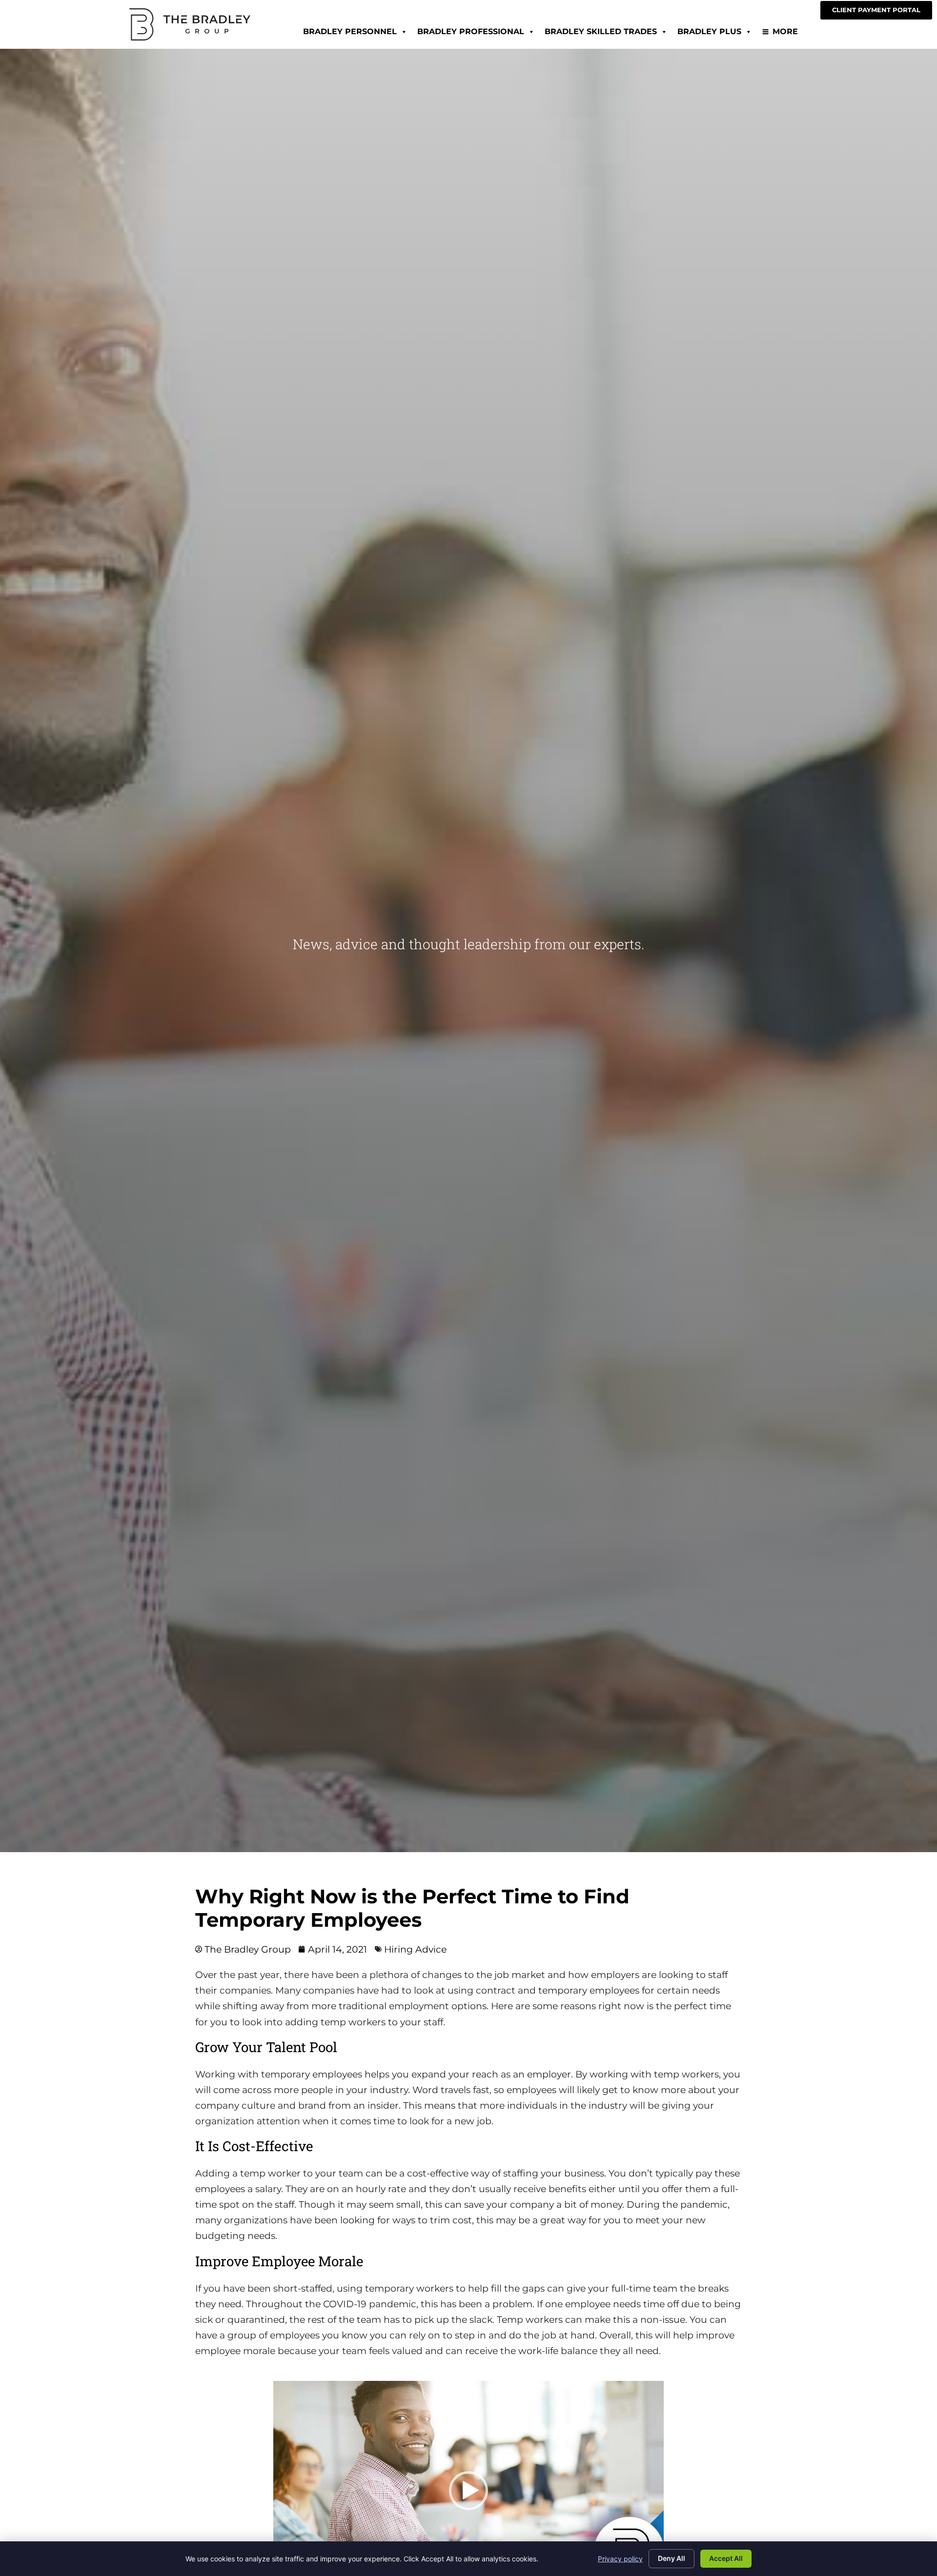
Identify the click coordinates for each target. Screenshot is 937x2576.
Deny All (672, 2558)
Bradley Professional (471, 31)
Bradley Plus (709, 31)
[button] (468, 2491)
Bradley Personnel (350, 31)
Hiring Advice (415, 1949)
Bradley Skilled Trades (601, 31)
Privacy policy (620, 2559)
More (785, 31)
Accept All (726, 2558)
